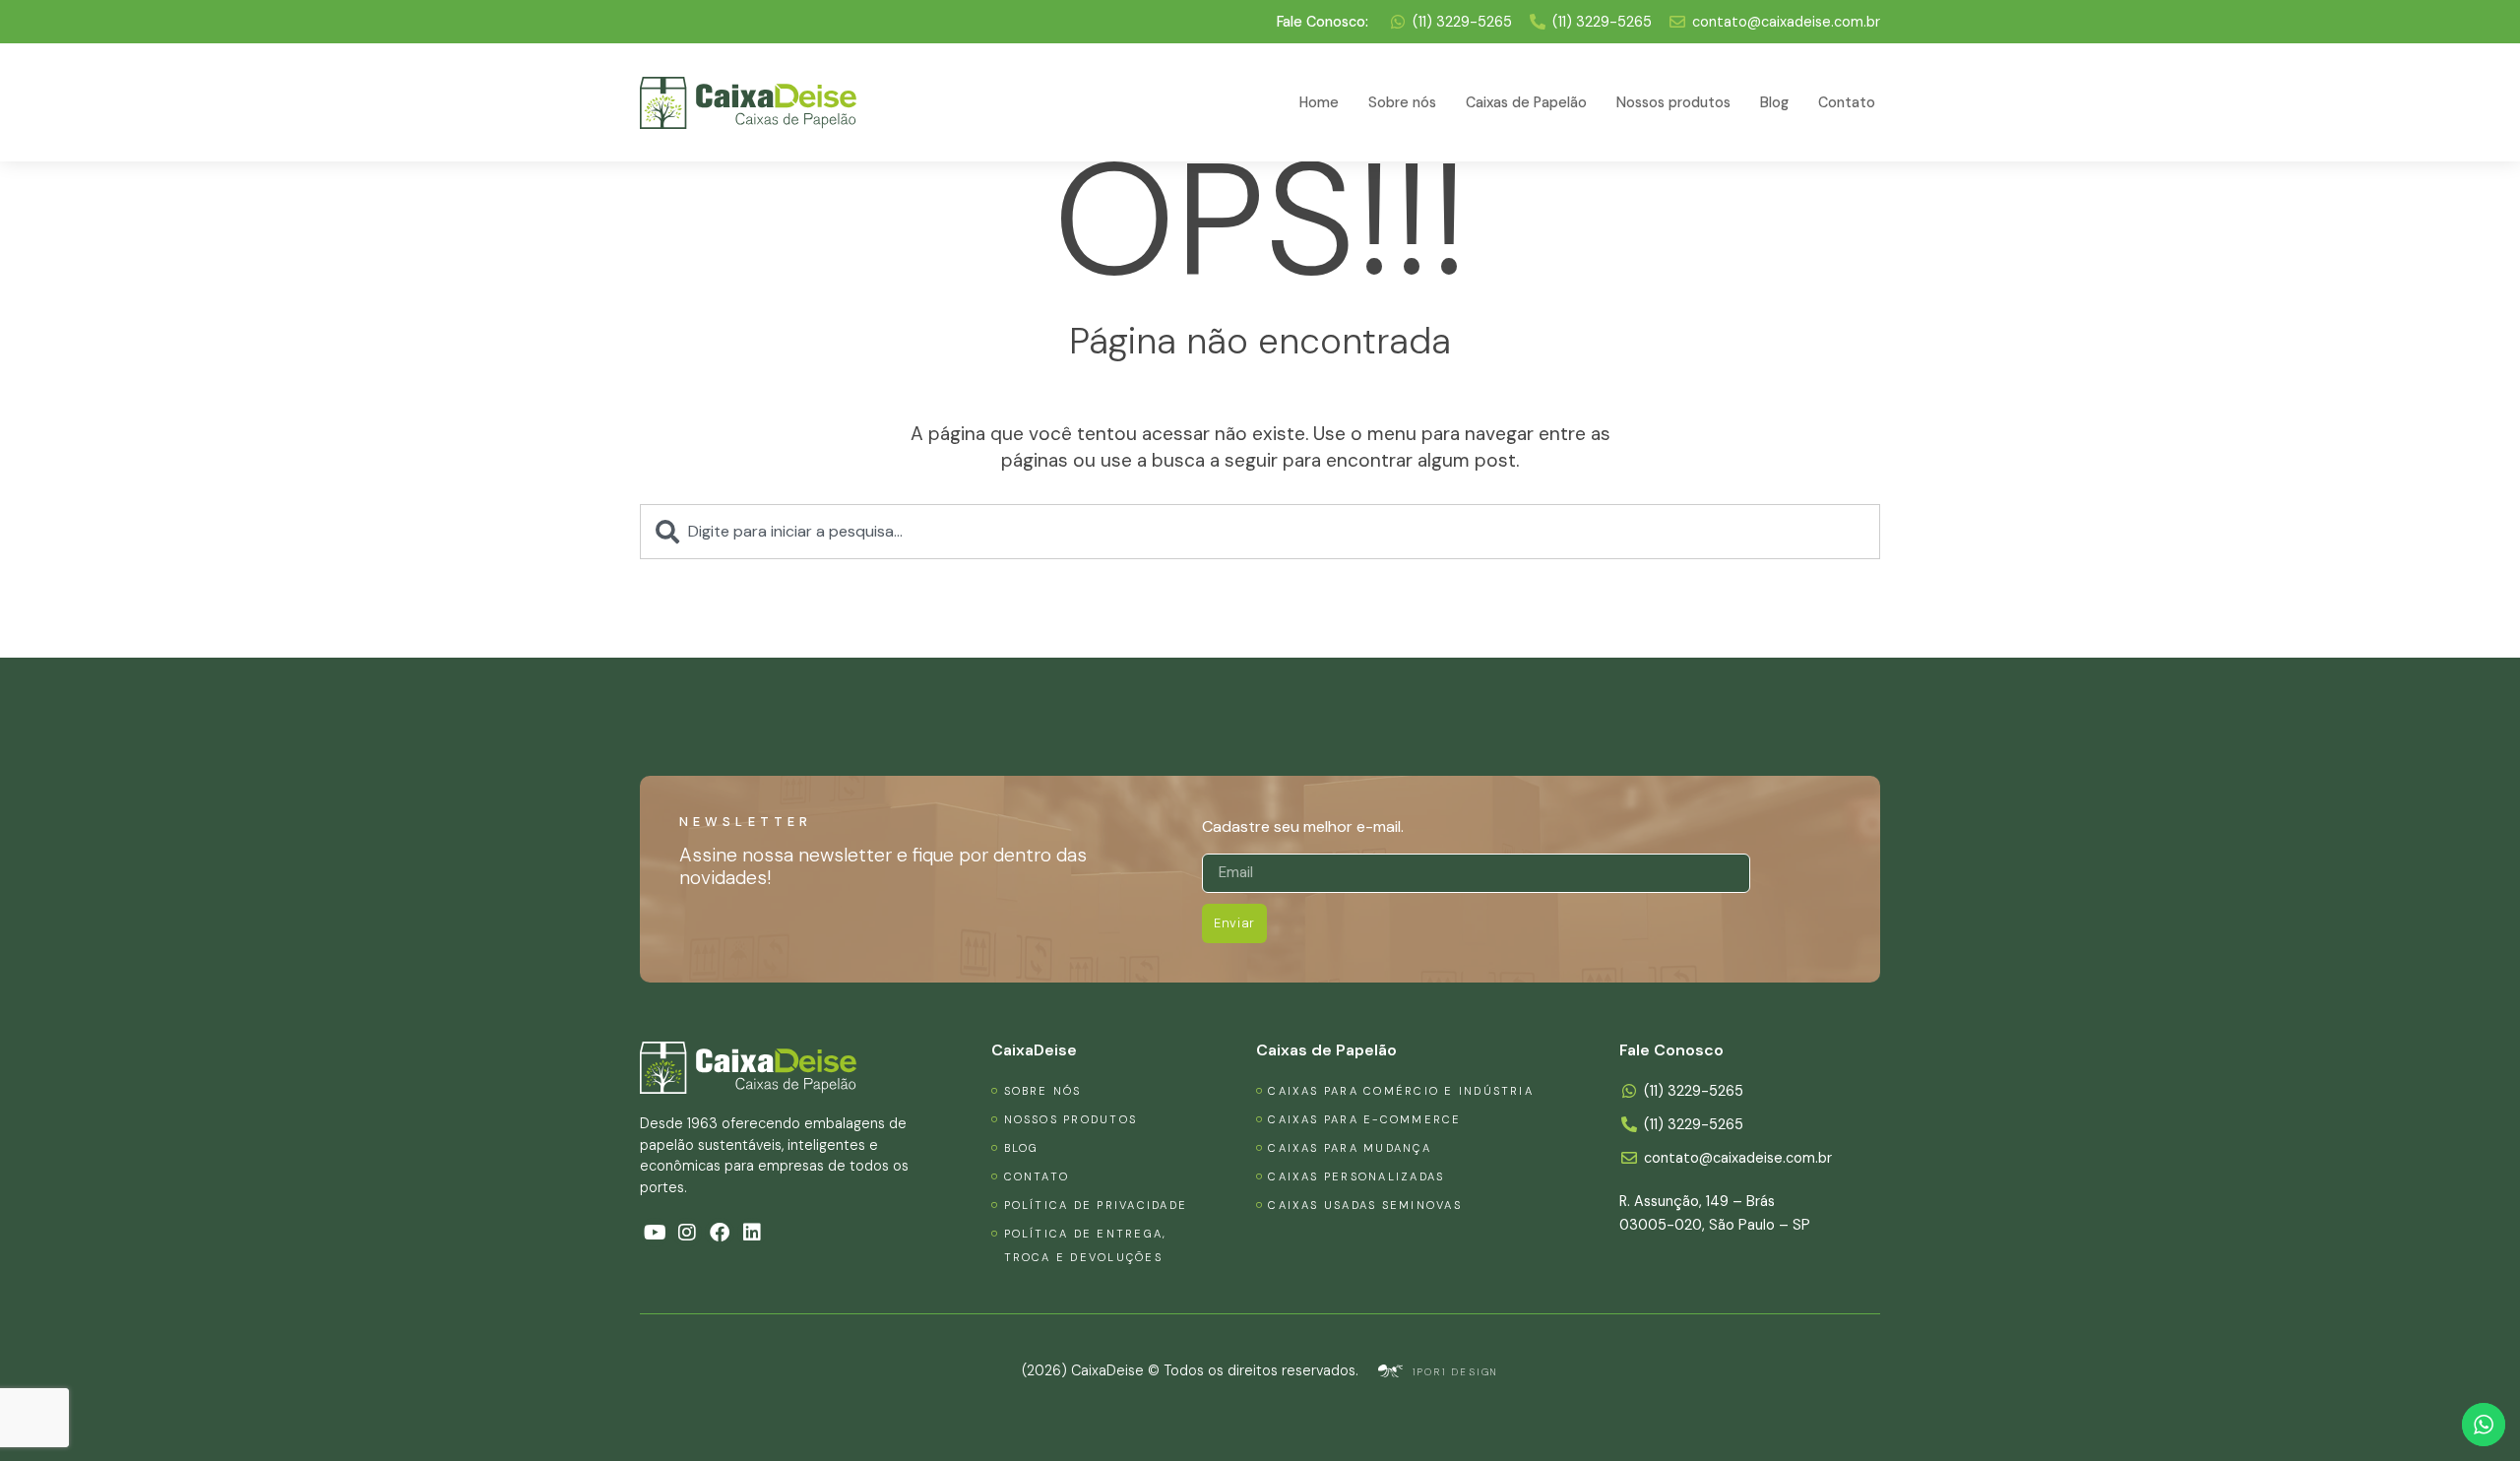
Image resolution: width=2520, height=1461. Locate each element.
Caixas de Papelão (1526, 102)
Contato (1847, 102)
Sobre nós (1402, 102)
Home (1319, 102)
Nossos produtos (1673, 102)
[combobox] (1260, 532)
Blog (1774, 102)
